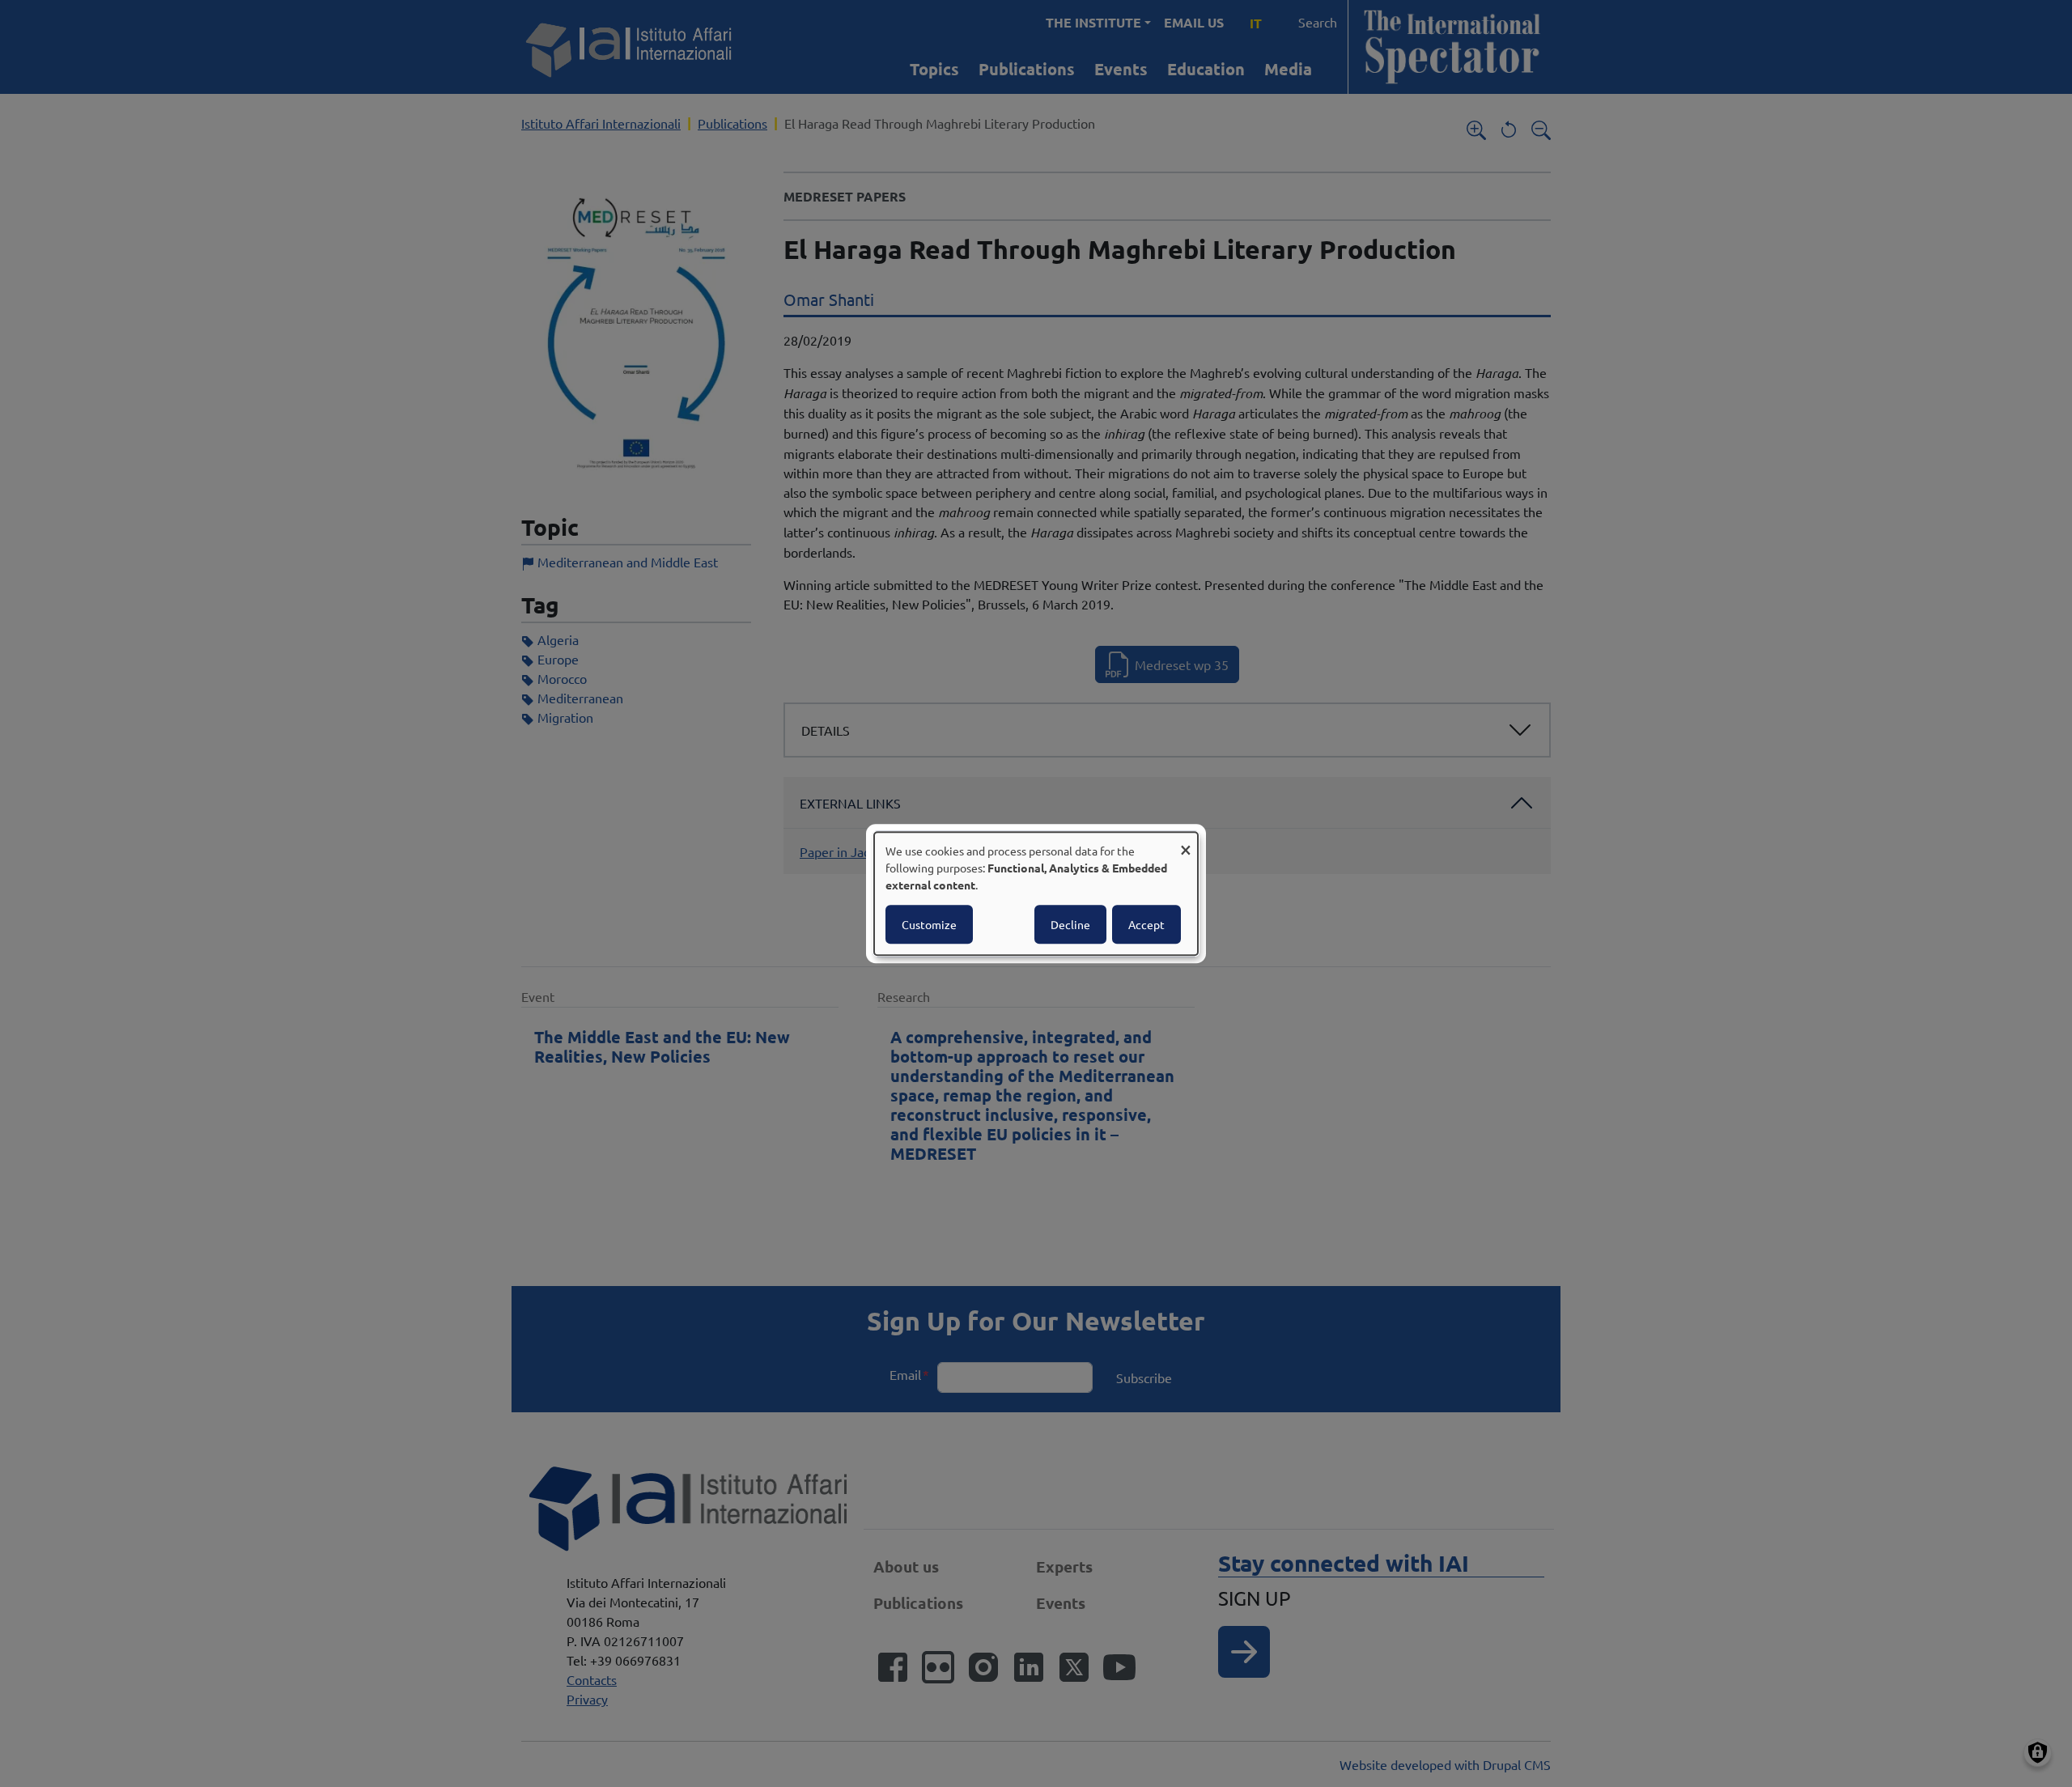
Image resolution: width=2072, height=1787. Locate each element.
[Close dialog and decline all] (1186, 842)
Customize (929, 924)
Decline (1070, 924)
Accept (1146, 924)
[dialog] (1036, 893)
